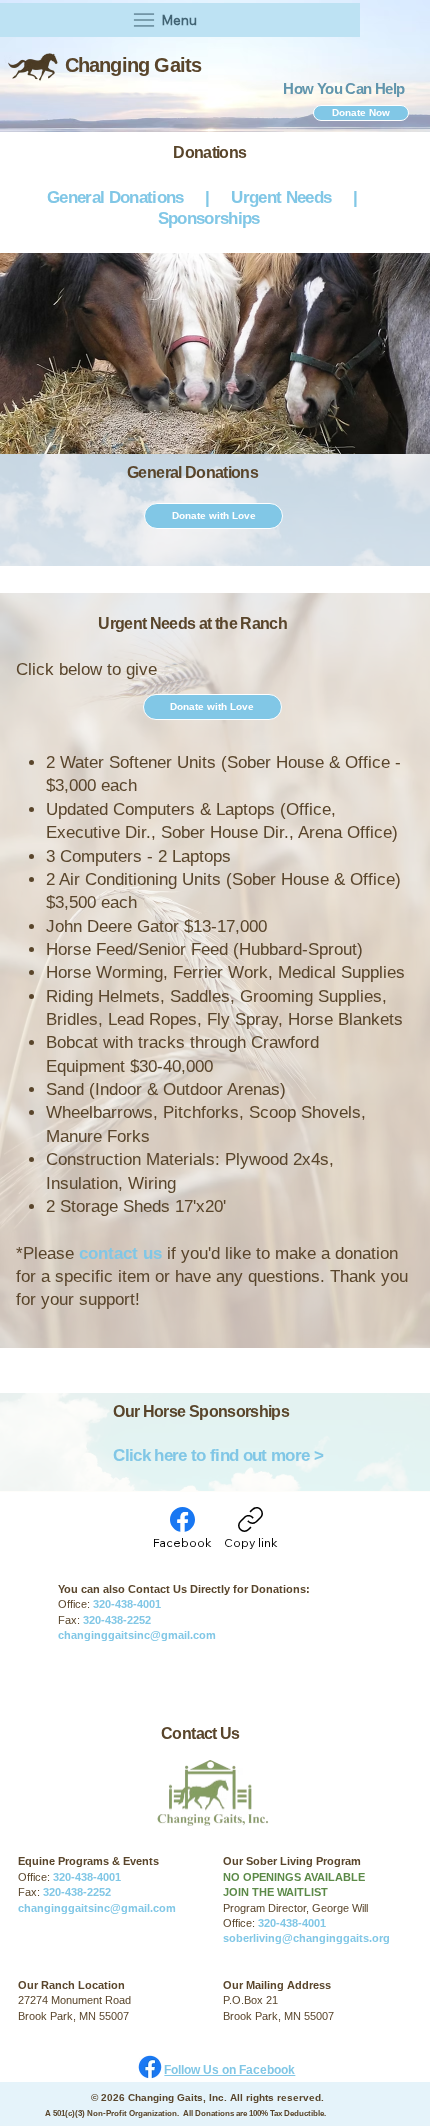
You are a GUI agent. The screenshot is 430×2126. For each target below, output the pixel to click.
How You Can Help (343, 88)
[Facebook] (150, 2067)
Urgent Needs (285, 197)
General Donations (113, 197)
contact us (120, 1253)
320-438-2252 (117, 1620)
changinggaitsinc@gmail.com (137, 1635)
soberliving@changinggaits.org (308, 1938)
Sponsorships (209, 218)
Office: (240, 1923)
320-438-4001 (130, 1604)
